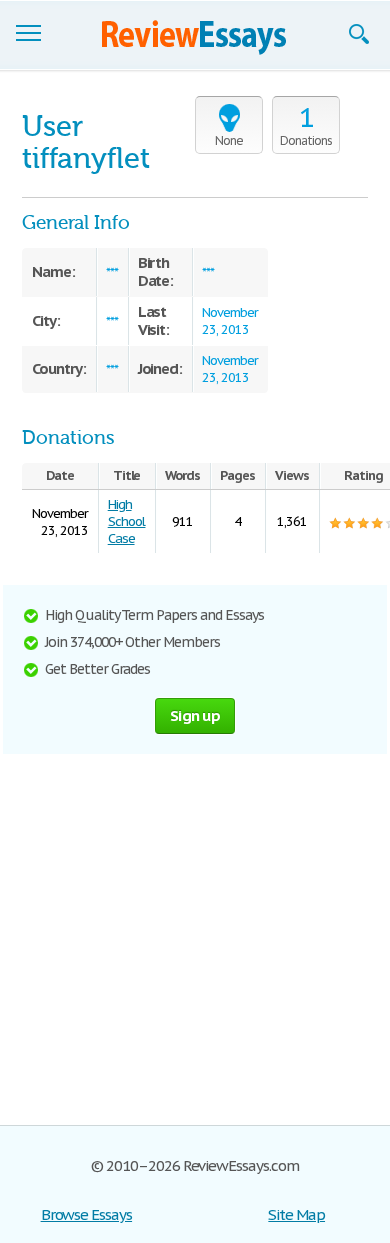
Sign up (195, 715)
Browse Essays (86, 1214)
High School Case (127, 521)
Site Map (296, 1214)
